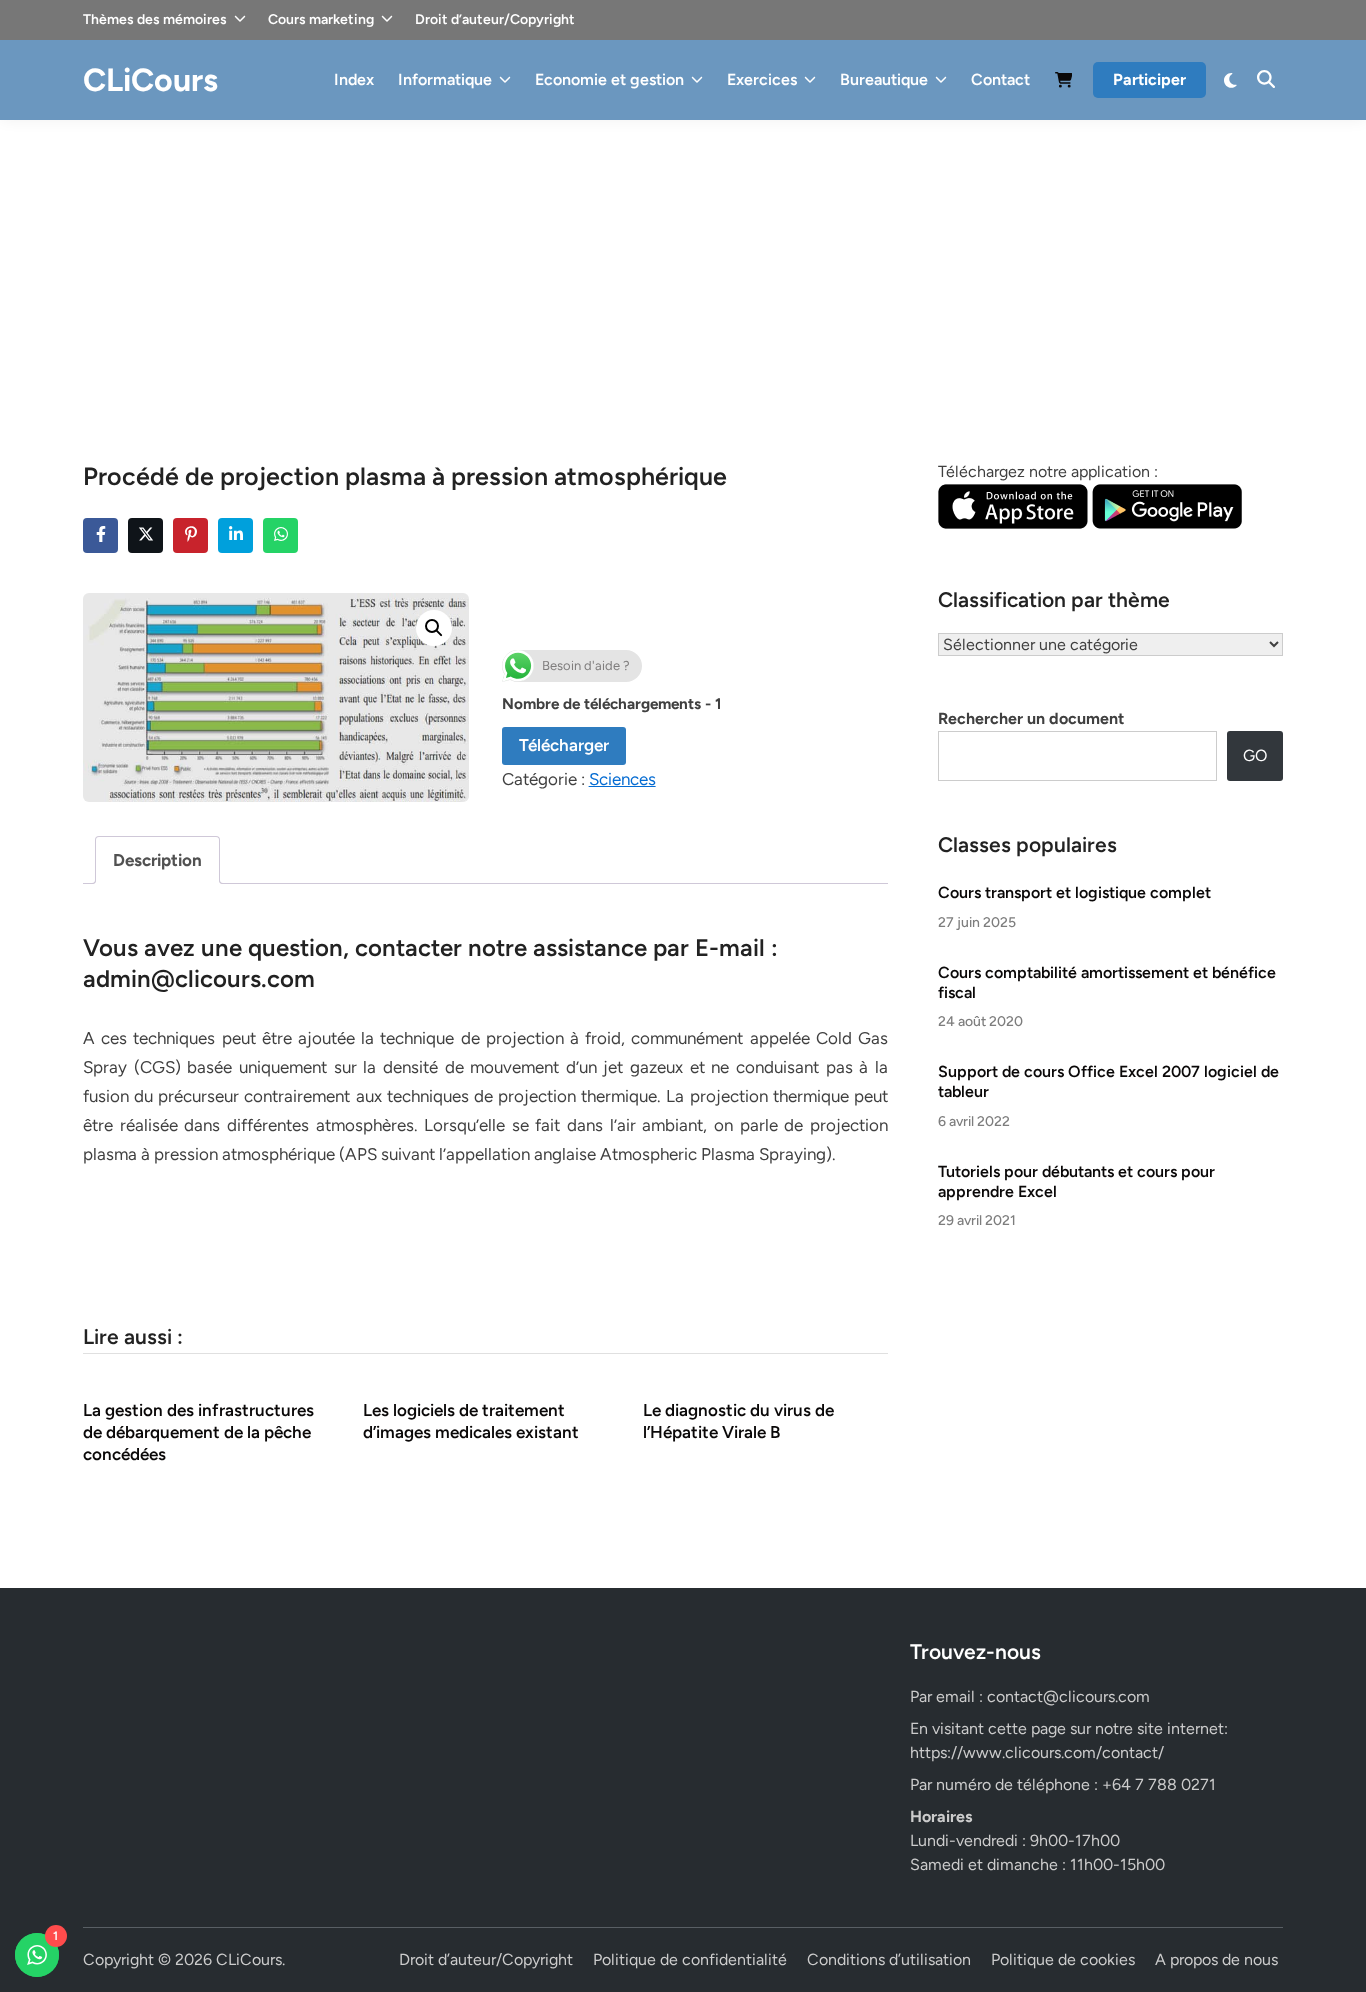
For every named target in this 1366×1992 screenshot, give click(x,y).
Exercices (762, 79)
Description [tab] (157, 860)
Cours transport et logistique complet (1074, 892)
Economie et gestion (609, 79)
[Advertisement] (683, 270)
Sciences (622, 779)
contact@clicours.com (1068, 1696)
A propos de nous (1216, 1959)
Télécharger (564, 745)
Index (354, 79)
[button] (434, 628)
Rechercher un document (1031, 718)
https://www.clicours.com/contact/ (1037, 1752)
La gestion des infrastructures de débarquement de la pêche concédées (198, 1432)
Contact (1000, 79)
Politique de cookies (1063, 1959)
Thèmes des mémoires (155, 19)
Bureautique (884, 79)
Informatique (445, 79)
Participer (1149, 79)
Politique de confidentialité (690, 1959)
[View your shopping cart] (1064, 83)
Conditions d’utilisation (889, 1959)
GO (1255, 755)
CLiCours (150, 80)
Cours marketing (321, 19)
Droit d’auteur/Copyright (495, 19)
